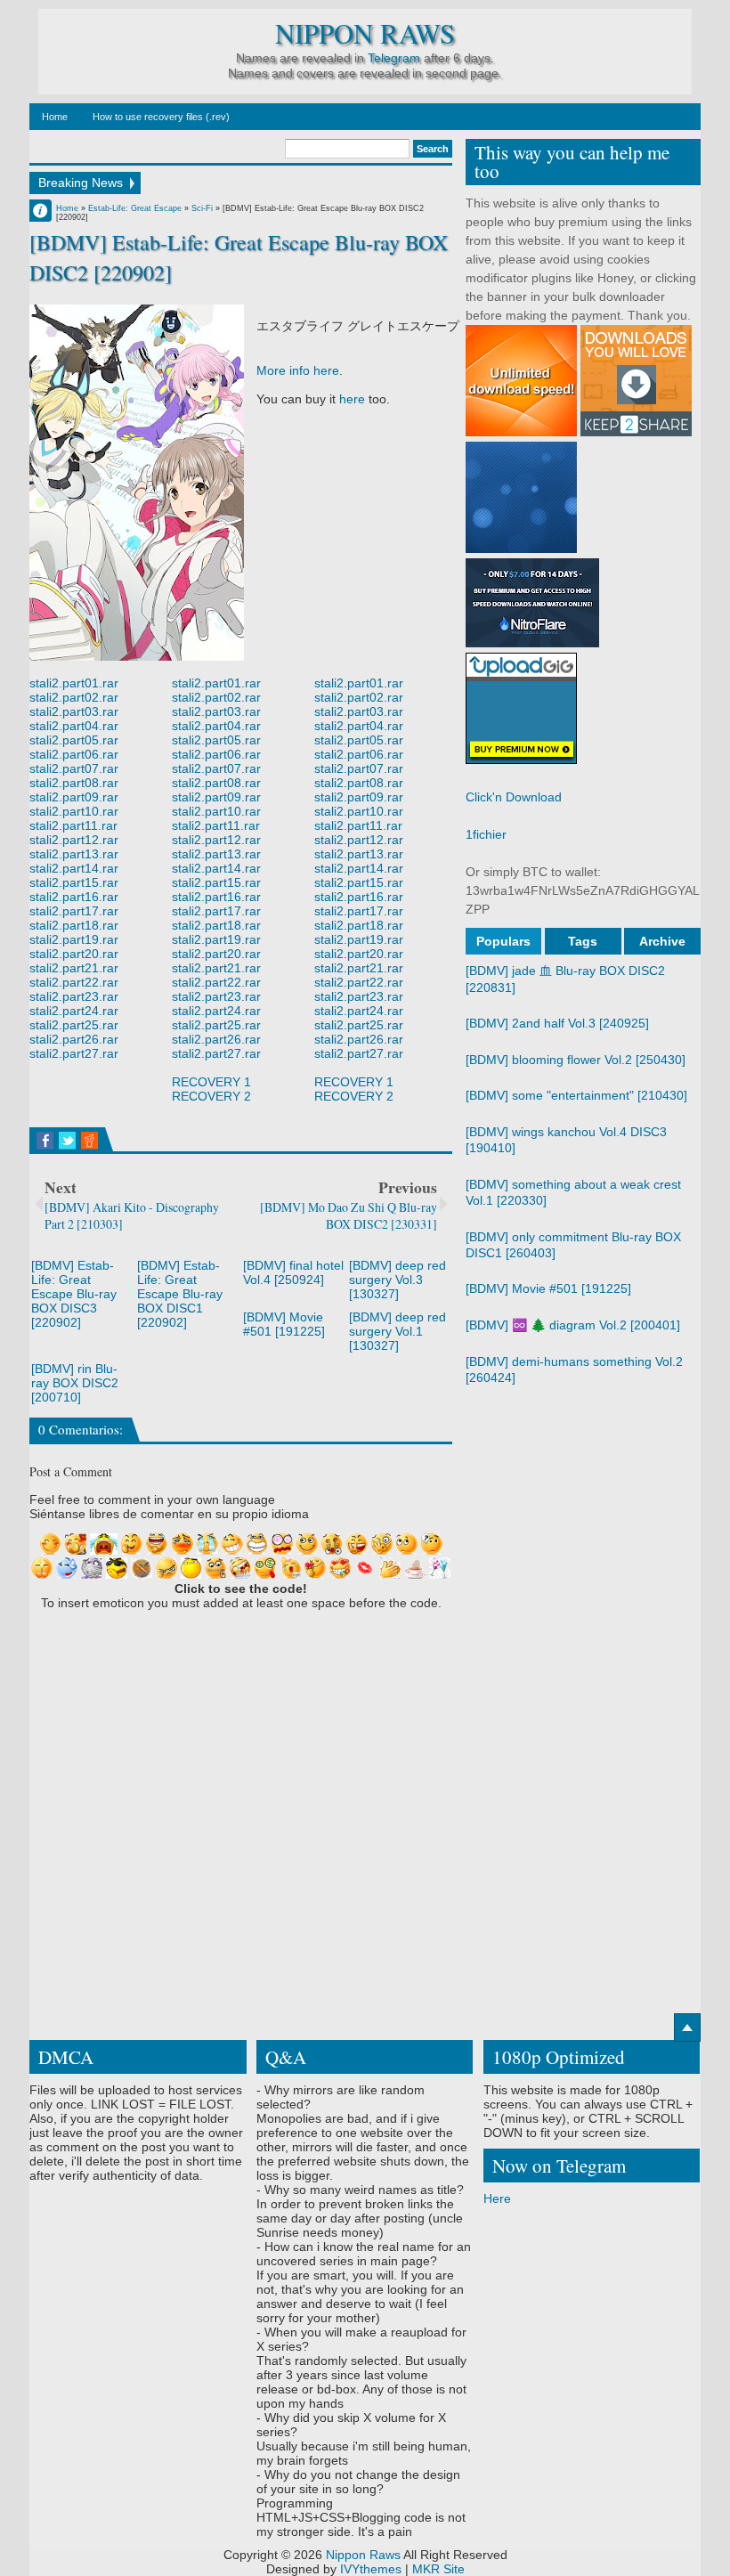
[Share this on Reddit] (89, 1141)
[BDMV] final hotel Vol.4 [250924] (293, 1272)
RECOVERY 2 (211, 1096)
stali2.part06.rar (74, 754)
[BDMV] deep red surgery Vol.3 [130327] (397, 1280)
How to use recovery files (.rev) (161, 117)
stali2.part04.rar (74, 726)
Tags (583, 941)
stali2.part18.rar (74, 925)
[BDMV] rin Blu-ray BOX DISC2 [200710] (75, 1383)
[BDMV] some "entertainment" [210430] (576, 1095)
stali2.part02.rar (74, 697)
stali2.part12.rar (74, 840)
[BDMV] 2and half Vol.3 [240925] (557, 1023)
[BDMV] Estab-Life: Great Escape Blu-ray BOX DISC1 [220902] (180, 1294)
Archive (662, 941)
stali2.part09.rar (74, 797)
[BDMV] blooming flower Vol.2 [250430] (576, 1060)
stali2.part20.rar (74, 954)
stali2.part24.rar (74, 1011)
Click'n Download (514, 797)
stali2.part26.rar (74, 1039)
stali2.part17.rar (74, 911)
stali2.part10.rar (74, 811)
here (352, 399)
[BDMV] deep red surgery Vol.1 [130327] (397, 1331)
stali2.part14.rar (74, 868)
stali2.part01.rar (74, 683)
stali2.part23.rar (74, 996)
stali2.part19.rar (74, 939)
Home (55, 117)
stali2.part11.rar (73, 825)
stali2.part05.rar (74, 740)
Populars (503, 941)
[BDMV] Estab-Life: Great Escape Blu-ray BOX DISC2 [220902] (239, 257)
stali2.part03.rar (74, 711)
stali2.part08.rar (74, 783)
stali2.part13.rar (74, 854)
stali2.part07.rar (74, 768)
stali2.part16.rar (74, 897)
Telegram (394, 58)
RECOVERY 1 (211, 1082)
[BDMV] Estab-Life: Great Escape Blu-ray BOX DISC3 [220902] (74, 1294)
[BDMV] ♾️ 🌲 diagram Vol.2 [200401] (573, 1325)
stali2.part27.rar (74, 1053)
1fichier (486, 834)
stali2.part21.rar (74, 968)
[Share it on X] (67, 1141)
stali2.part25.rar (74, 1025)
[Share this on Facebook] (45, 1141)
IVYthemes (371, 2569)
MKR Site (438, 2569)
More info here (298, 370)
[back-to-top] (687, 2027)
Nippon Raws (365, 33)
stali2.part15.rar (74, 882)
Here (497, 2198)
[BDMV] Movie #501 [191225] (284, 1324)
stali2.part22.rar (74, 982)
